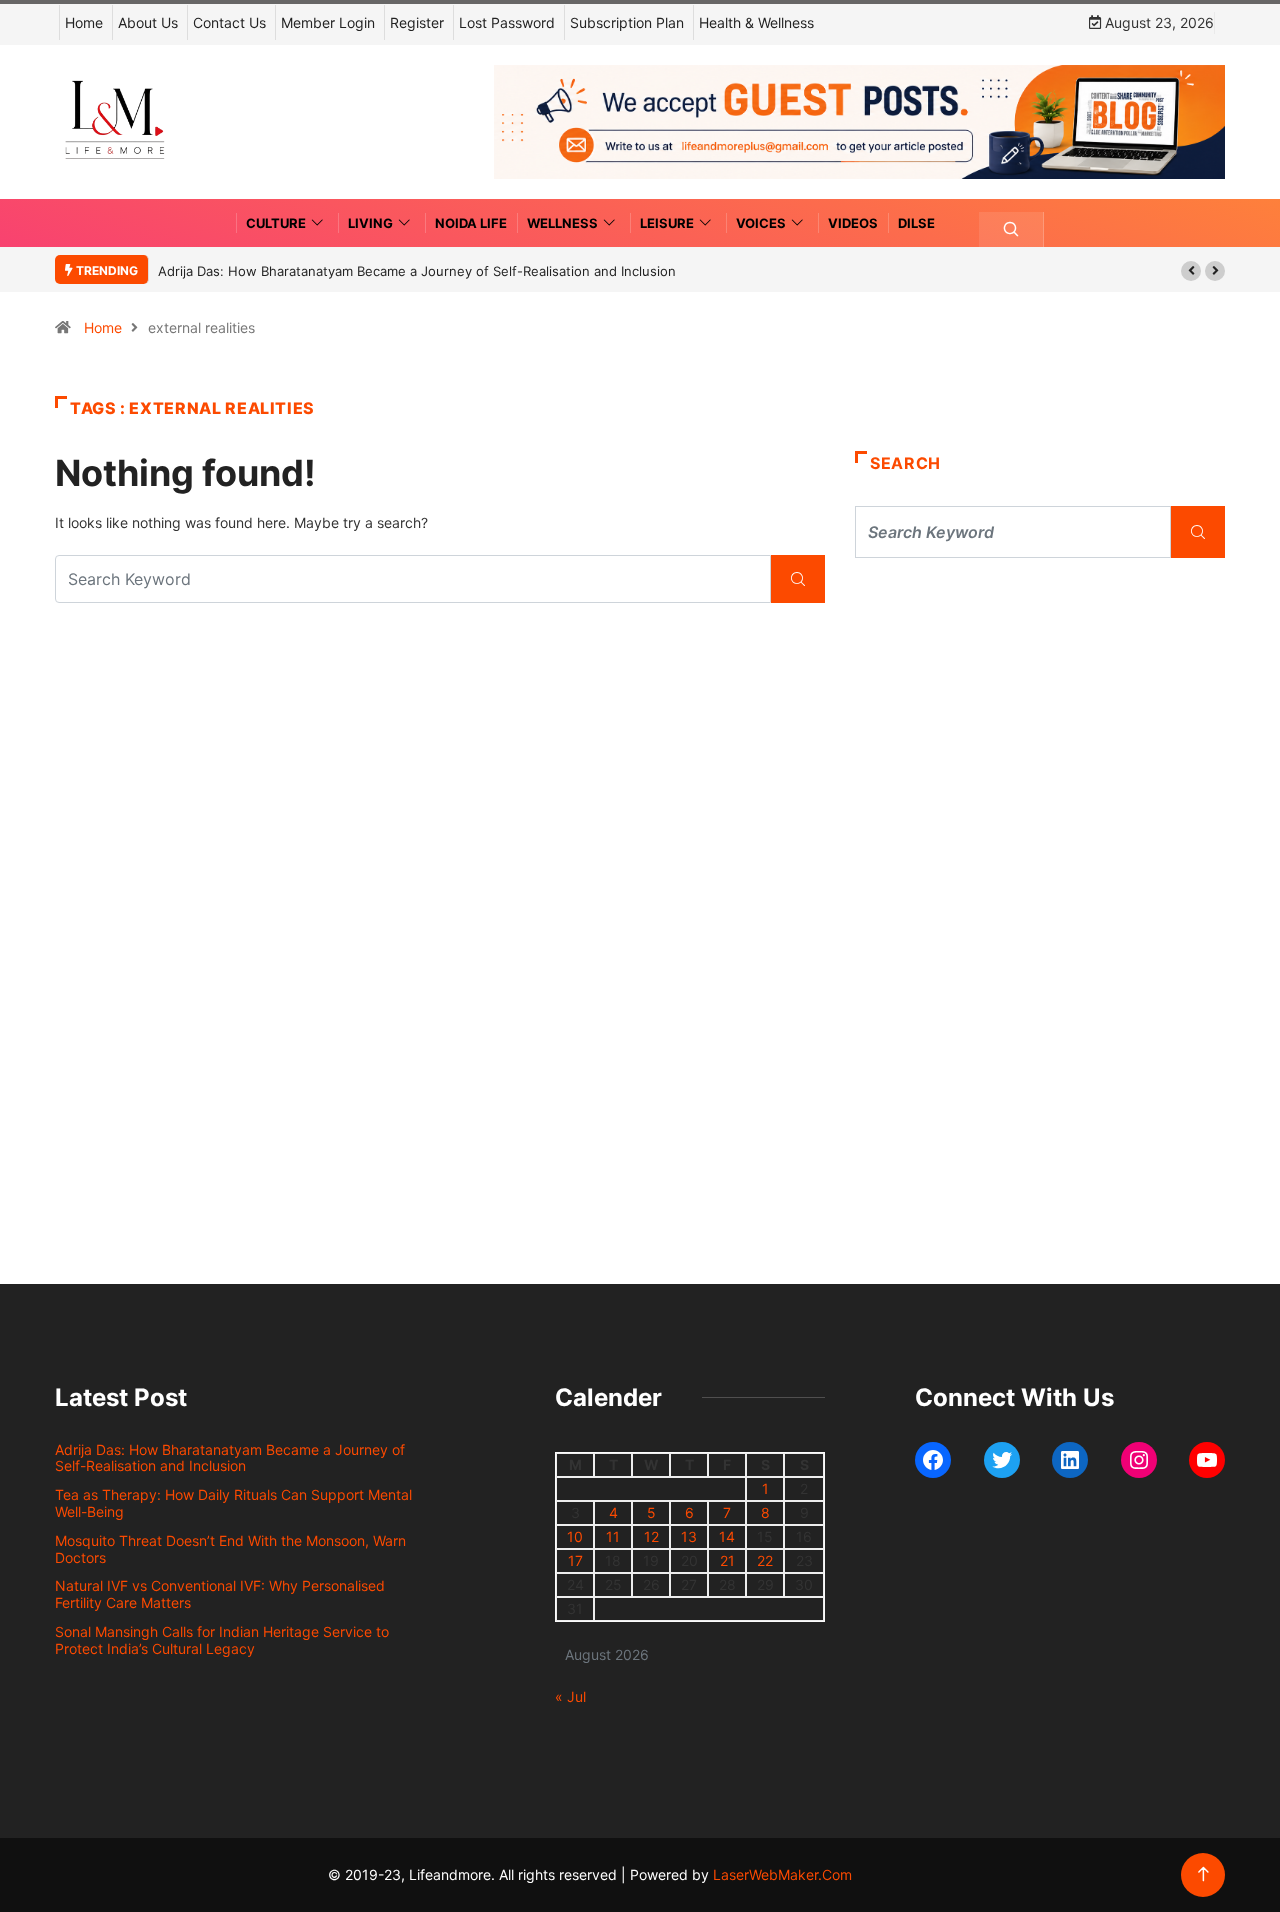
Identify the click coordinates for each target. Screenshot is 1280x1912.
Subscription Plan (627, 22)
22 (765, 1560)
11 (613, 1536)
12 (651, 1536)
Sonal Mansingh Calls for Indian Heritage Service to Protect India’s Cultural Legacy (222, 1640)
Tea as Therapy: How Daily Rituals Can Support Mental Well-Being (233, 1503)
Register (417, 22)
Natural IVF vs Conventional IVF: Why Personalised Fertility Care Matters (220, 1594)
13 (689, 1536)
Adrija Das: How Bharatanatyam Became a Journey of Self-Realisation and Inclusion (417, 271)
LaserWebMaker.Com (782, 1874)
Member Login (328, 22)
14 (727, 1536)
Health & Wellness (756, 22)
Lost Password (507, 22)
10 (575, 1536)
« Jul (570, 1696)
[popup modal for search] (1011, 229)
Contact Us (229, 22)
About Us (148, 22)
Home (84, 22)
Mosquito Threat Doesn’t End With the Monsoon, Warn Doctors (230, 1549)
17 (575, 1560)
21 (727, 1560)
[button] (1191, 271)
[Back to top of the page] (1203, 1874)
